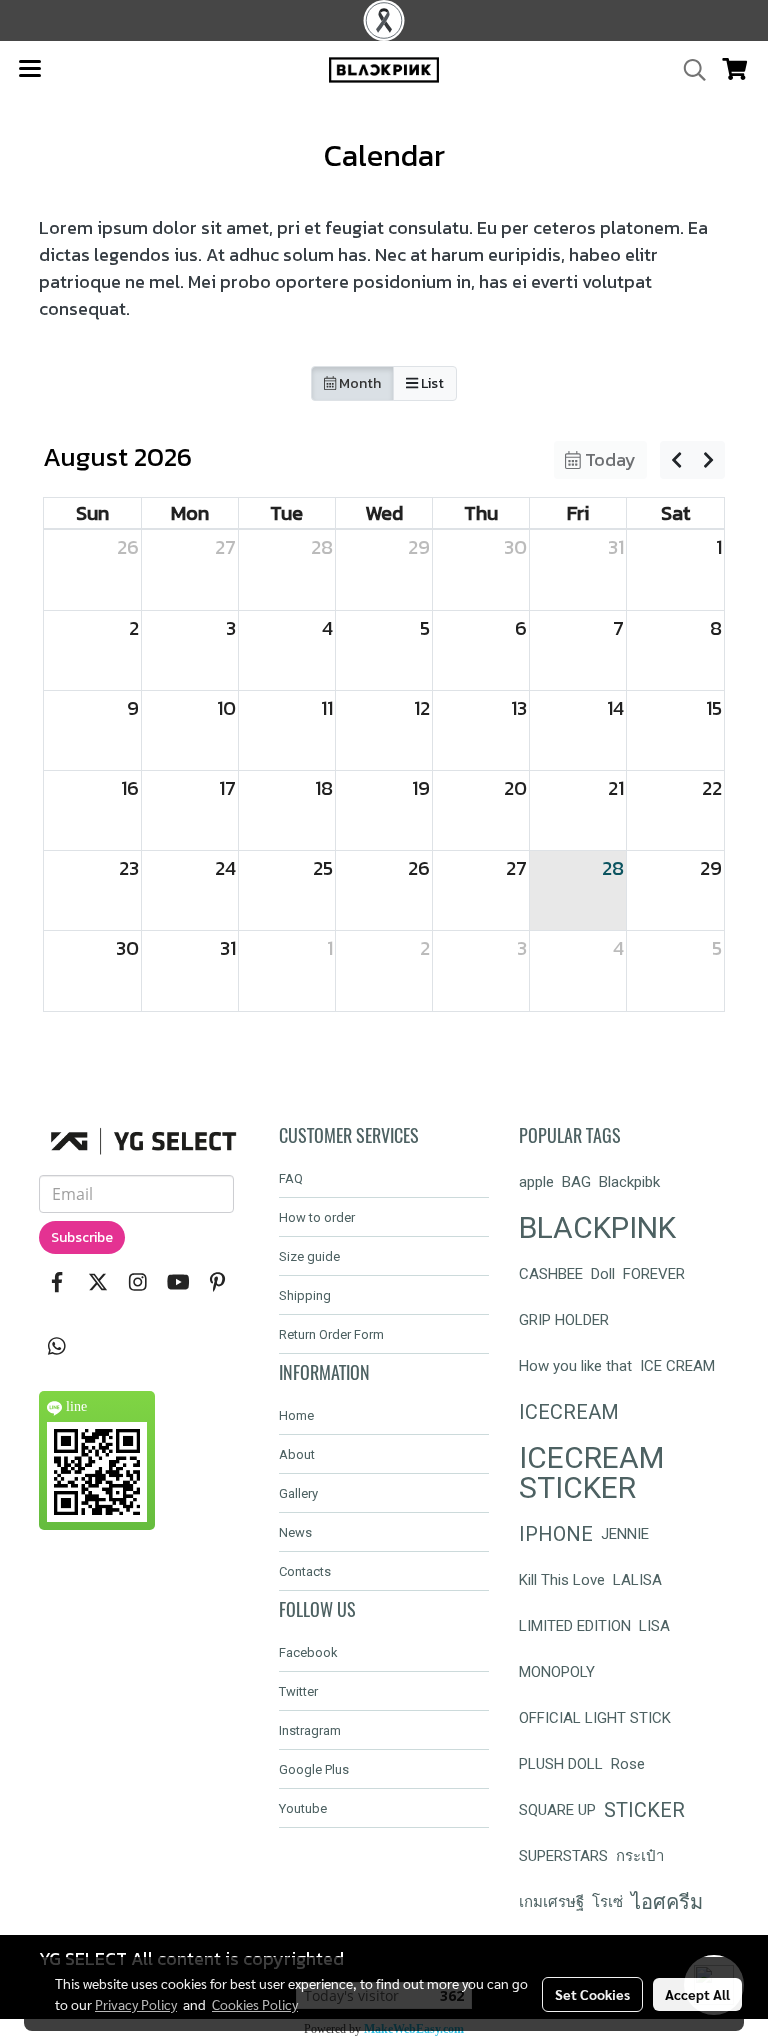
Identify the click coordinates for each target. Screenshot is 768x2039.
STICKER (644, 1810)
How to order (317, 1217)
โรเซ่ (607, 1902)
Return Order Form (331, 1334)
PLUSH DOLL (561, 1764)
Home (296, 1415)
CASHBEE (551, 1274)
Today (608, 459)
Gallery (298, 1493)
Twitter (298, 1691)
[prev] (676, 460)
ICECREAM (569, 1412)
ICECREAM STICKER (591, 1473)
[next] (708, 460)
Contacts (305, 1571)
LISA (654, 1626)
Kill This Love (562, 1580)
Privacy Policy (136, 2004)
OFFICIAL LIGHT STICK (595, 1718)
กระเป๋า (640, 1856)
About (297, 1454)
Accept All (697, 1994)
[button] (688, 70)
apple (536, 1182)
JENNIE (625, 1534)
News (295, 1532)
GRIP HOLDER (564, 1320)
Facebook (308, 1652)
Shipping (305, 1295)
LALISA (637, 1580)
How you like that (575, 1366)
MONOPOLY (557, 1672)
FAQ (291, 1178)
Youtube (303, 1808)
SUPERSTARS (563, 1856)
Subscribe (82, 1237)
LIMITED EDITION (575, 1626)
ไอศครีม (667, 1902)
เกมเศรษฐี (551, 1902)
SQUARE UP (557, 1810)
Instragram (310, 1730)
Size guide (309, 1256)
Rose (628, 1764)
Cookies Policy (255, 2004)
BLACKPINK (597, 1228)
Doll (603, 1274)
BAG (576, 1182)
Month (358, 383)
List (431, 383)
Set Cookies (592, 1994)
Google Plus (314, 1769)
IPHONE (556, 1534)
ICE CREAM (677, 1366)
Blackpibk (629, 1182)
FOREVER (654, 1274)
